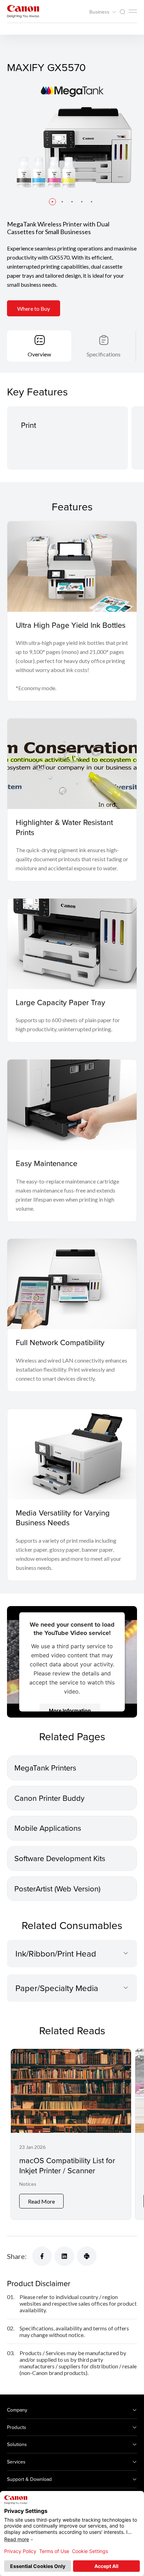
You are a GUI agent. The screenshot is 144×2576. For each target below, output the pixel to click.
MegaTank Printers (45, 1768)
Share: (17, 2256)
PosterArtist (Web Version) (57, 1888)
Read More (41, 2201)
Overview (39, 354)
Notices (28, 2184)
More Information (70, 1710)
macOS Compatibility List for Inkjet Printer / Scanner (67, 2165)
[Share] (42, 2256)
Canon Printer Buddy (49, 1798)
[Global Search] (122, 12)
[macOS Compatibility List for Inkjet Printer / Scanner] (71, 2134)
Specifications (104, 354)
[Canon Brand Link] (23, 11)
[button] (52, 202)
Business (100, 12)
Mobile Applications (48, 1828)
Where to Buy (34, 308)
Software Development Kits (60, 1858)
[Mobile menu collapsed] (133, 11)
